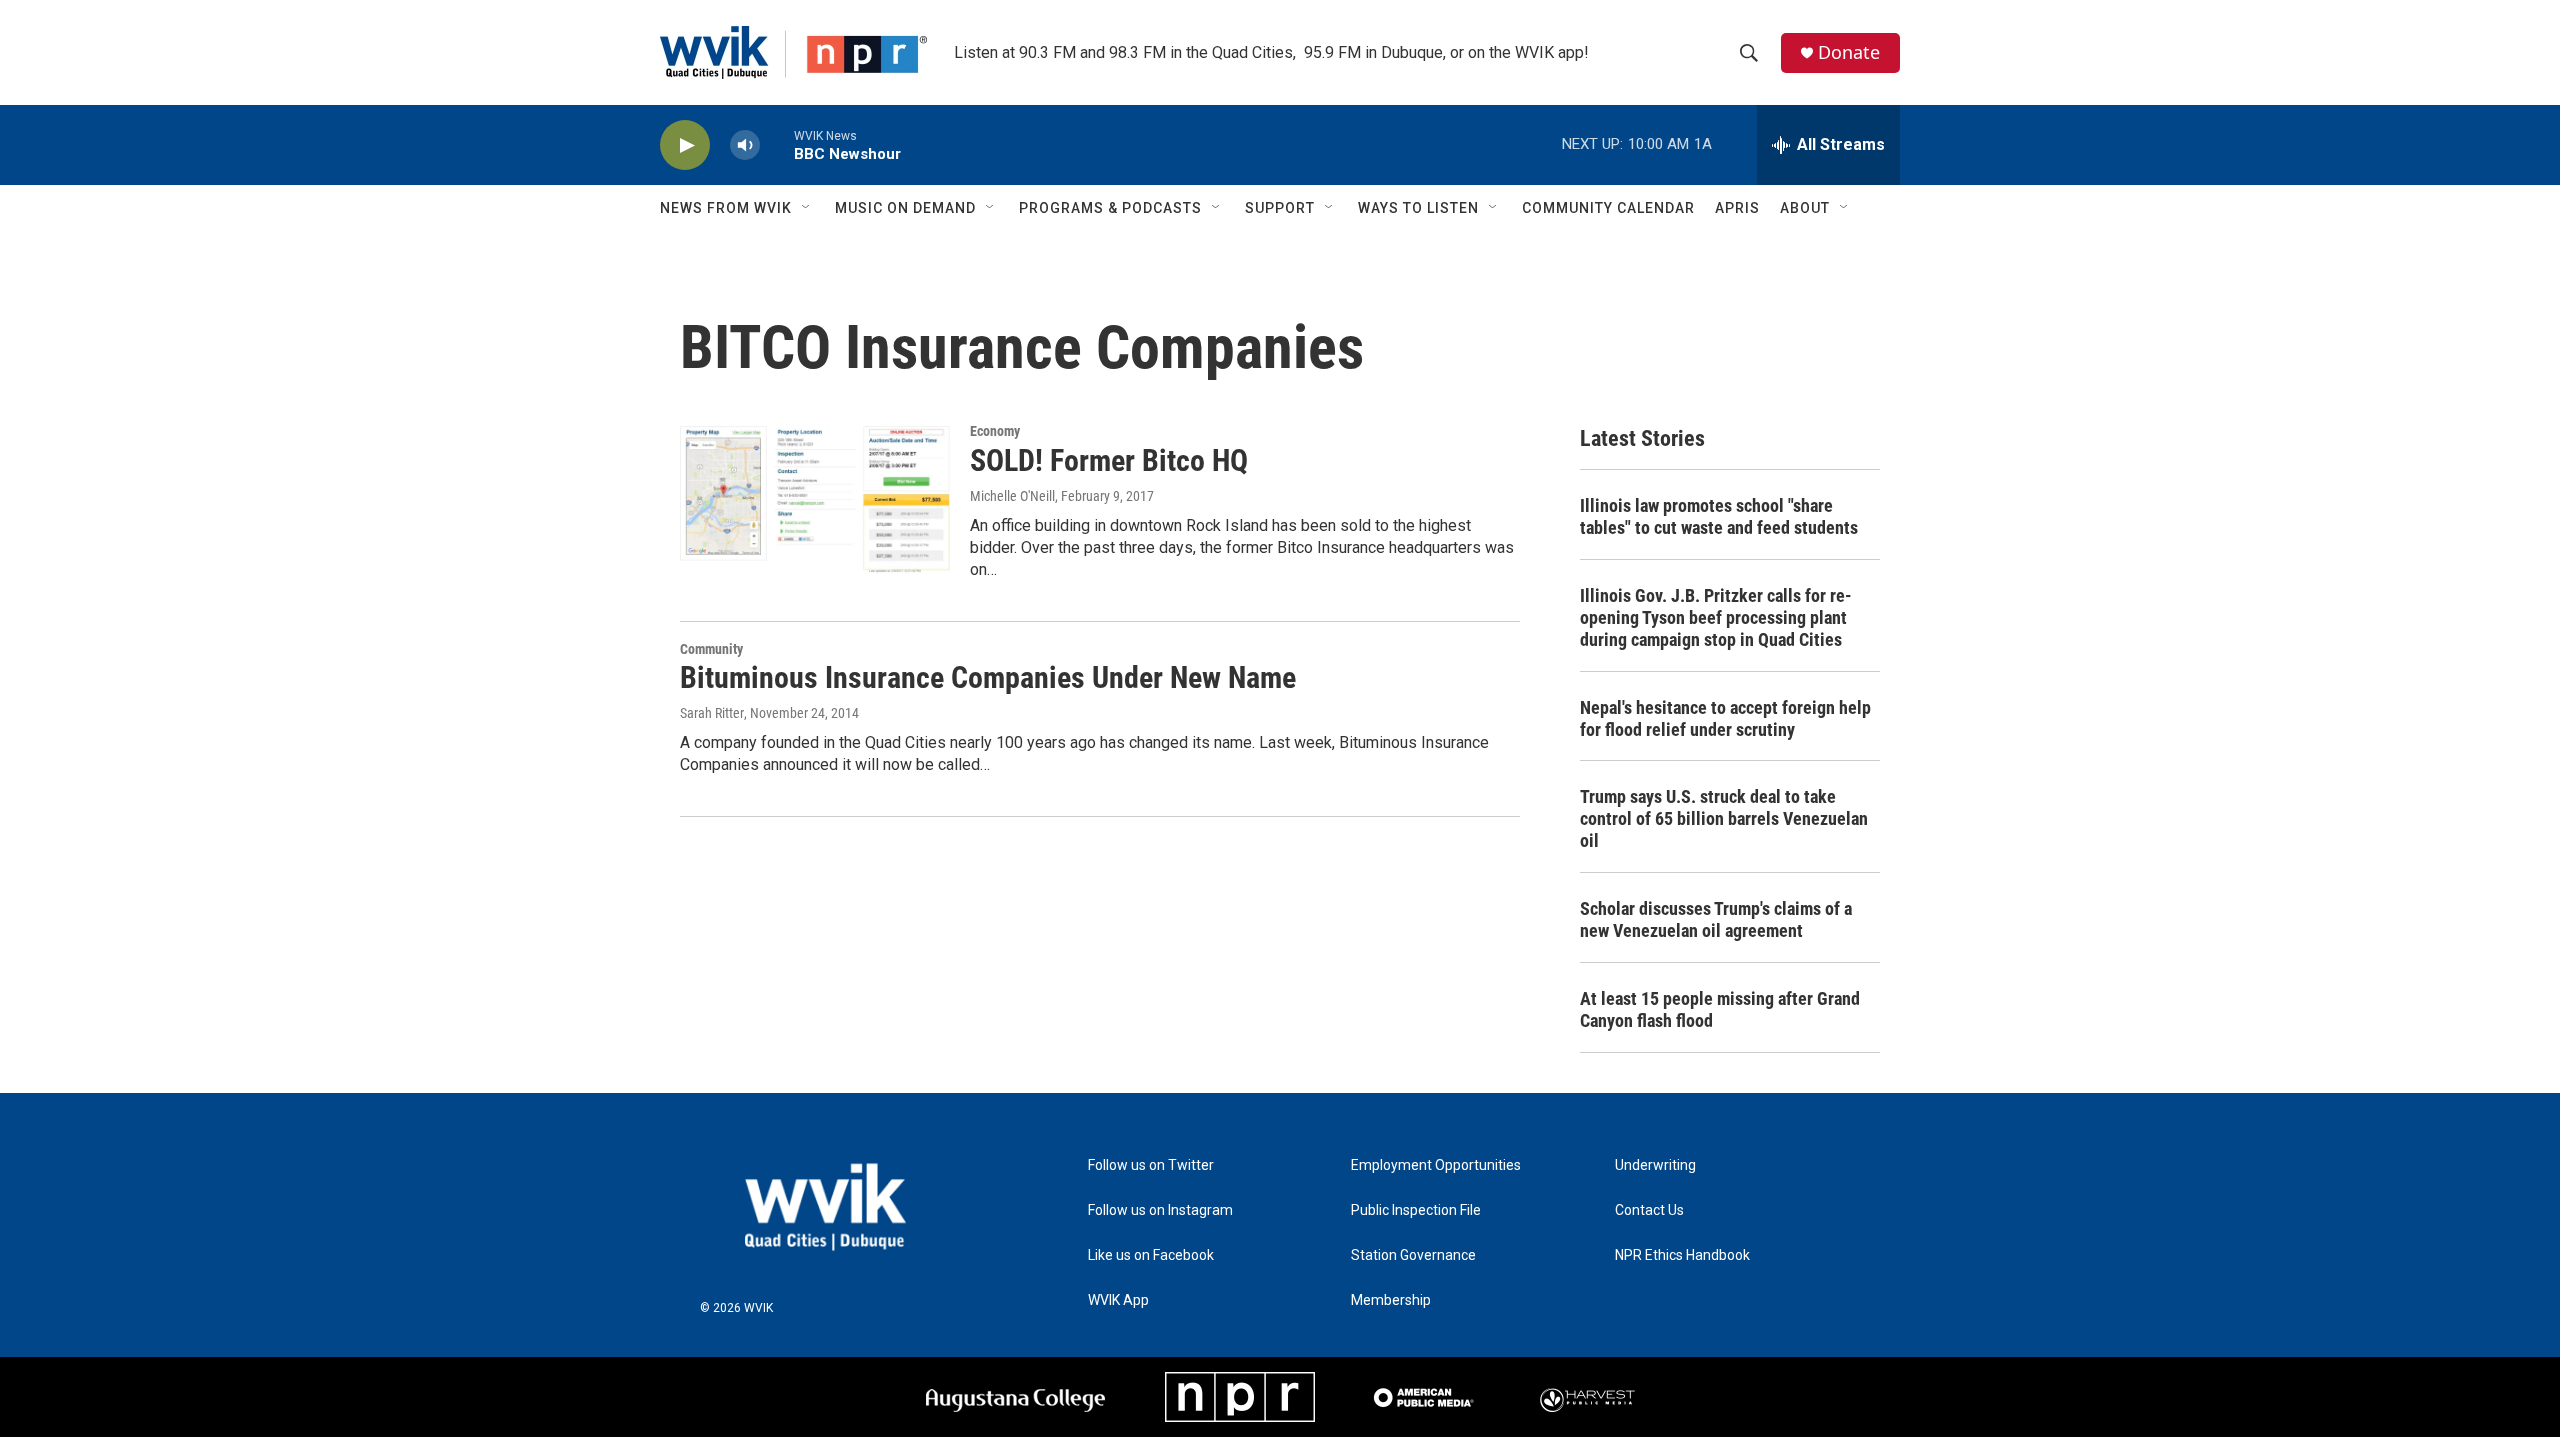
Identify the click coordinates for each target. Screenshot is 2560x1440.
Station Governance (1413, 1255)
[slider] (777, 144)
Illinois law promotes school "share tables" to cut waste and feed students (1719, 516)
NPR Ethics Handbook (1682, 1255)
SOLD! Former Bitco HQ (1109, 460)
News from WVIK (726, 208)
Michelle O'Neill (1012, 496)
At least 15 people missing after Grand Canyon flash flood (1720, 1009)
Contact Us (1649, 1210)
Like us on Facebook (1151, 1255)
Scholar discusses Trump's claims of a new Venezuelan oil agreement (1716, 919)
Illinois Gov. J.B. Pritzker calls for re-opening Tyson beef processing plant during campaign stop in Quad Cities (1716, 617)
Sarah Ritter (712, 713)
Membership (1391, 1300)
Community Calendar (1608, 208)
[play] (685, 145)
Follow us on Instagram (1160, 1210)
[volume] (745, 145)
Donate (1849, 52)
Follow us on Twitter (1151, 1165)
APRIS (1737, 208)
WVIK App (1118, 1300)
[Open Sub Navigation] (807, 208)
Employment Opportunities (1436, 1165)
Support (1280, 208)
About (1805, 208)
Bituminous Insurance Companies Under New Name (988, 677)
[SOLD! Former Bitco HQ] (815, 499)
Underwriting (1655, 1165)
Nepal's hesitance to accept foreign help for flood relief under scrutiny (1725, 718)
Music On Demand (905, 208)
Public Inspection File (1416, 1210)
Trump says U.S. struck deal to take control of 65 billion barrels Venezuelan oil (1724, 818)
